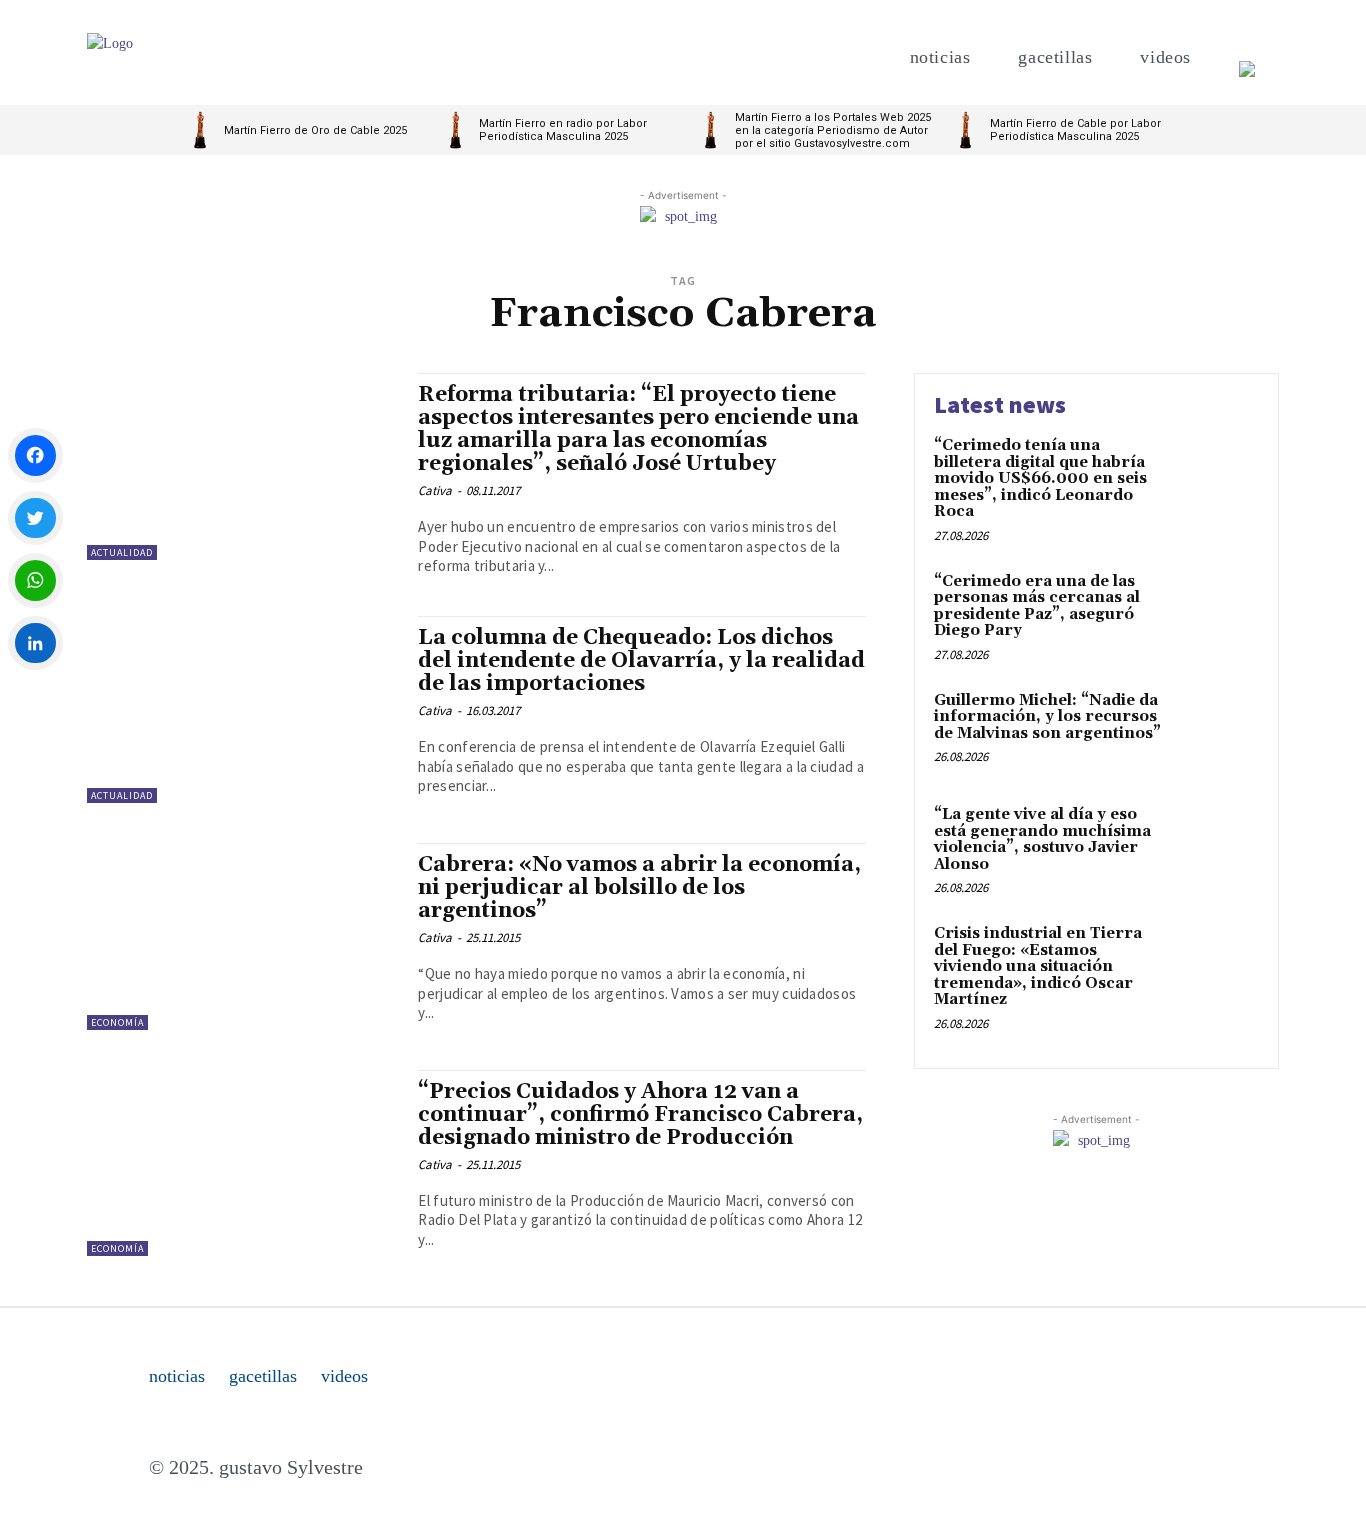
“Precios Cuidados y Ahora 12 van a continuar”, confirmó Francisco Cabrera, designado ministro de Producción (640, 1115)
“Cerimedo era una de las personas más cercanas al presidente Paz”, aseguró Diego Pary (1037, 606)
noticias (177, 1376)
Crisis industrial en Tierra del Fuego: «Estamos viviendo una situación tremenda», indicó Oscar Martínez (1038, 966)
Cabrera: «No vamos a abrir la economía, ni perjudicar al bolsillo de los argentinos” (639, 888)
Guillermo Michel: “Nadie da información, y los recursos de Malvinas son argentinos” (1047, 717)
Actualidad (122, 552)
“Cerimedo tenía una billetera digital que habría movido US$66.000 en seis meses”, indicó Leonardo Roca (1040, 478)
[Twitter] (35, 518)
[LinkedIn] (35, 643)
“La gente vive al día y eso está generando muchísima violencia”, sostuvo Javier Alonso (1042, 839)
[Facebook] (35, 455)
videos (344, 1376)
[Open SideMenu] (1247, 57)
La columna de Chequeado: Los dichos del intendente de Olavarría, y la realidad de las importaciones (641, 661)
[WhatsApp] (35, 580)
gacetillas (263, 1376)
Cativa (435, 490)
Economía (117, 1022)
